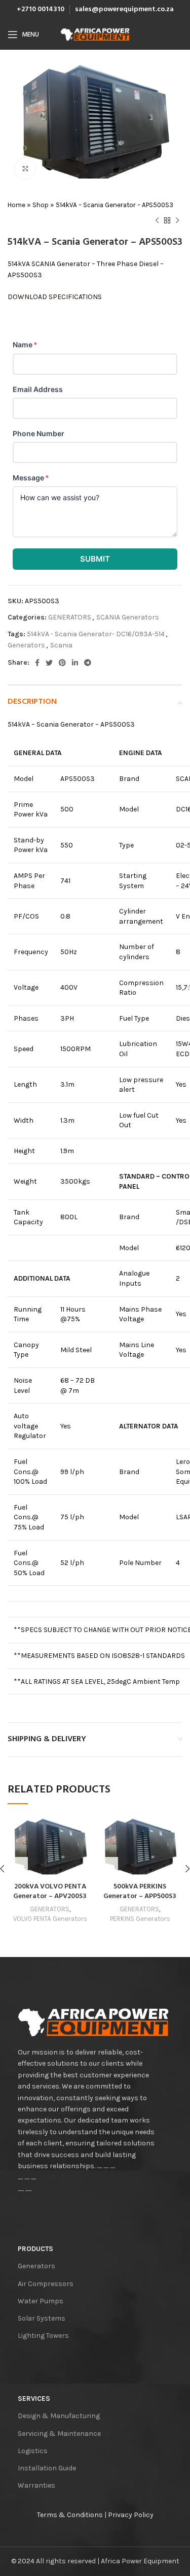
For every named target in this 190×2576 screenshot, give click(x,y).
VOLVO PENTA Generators (50, 1919)
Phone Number (39, 433)
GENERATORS (70, 617)
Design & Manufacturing (59, 2416)
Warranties (36, 2485)
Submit (95, 559)
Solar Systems (42, 2318)
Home (16, 205)
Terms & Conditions (70, 2515)
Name (25, 345)
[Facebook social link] (37, 663)
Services (34, 2399)
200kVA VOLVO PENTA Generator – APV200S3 (50, 1892)
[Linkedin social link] (75, 663)
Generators (26, 645)
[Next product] (177, 221)
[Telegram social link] (88, 663)
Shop (41, 205)
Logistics (33, 2451)
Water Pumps (41, 2301)
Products (35, 2249)
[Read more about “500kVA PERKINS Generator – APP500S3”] (108, 1867)
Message (31, 478)
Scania (61, 645)
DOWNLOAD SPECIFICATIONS (55, 297)
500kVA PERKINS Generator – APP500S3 (140, 1892)
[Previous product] (157, 221)
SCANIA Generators (128, 617)
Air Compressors (46, 2284)
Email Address (38, 389)
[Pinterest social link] (62, 663)
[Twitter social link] (49, 663)
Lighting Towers (43, 2336)
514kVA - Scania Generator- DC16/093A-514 (96, 634)
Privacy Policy (131, 2515)
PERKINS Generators (140, 1919)
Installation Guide (47, 2468)
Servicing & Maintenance (59, 2434)
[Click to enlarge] (25, 169)
